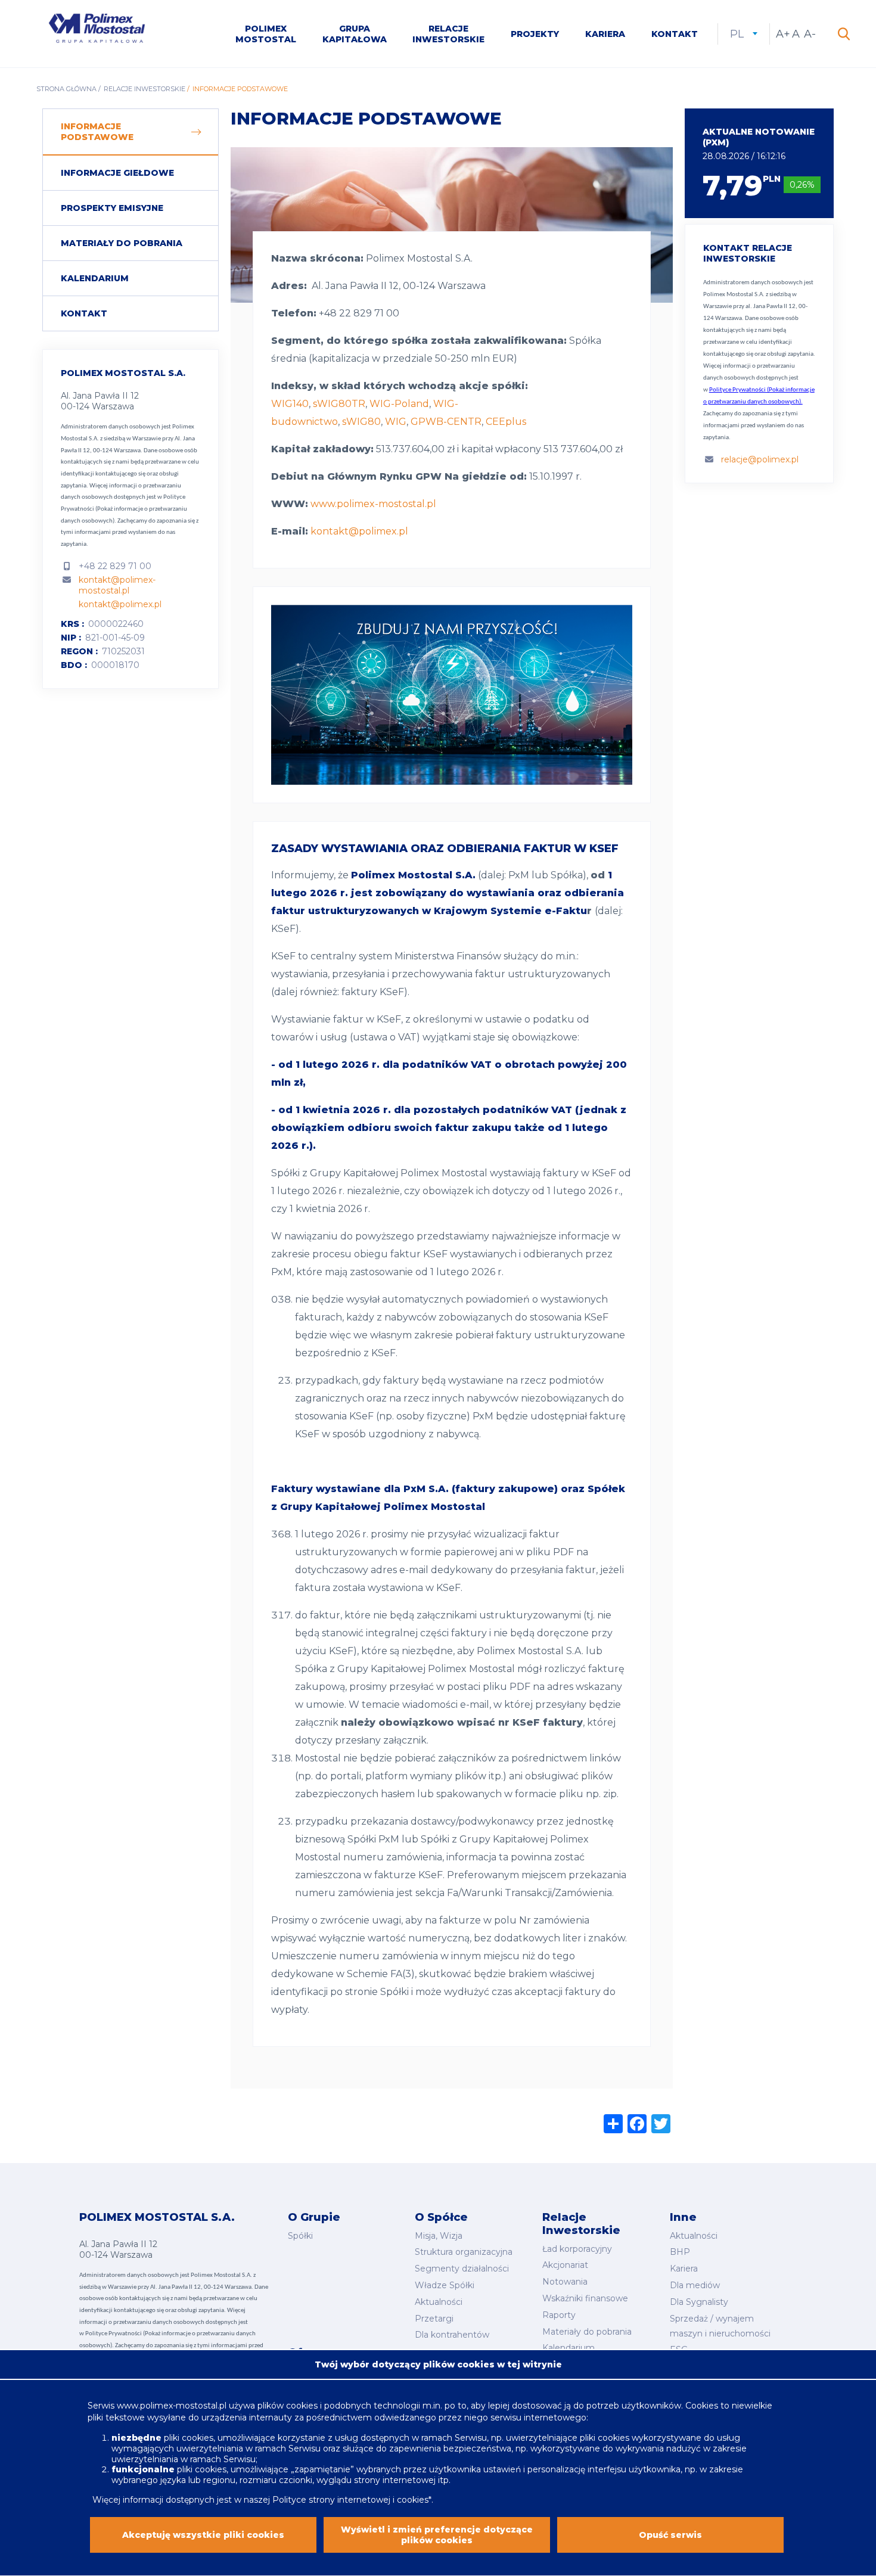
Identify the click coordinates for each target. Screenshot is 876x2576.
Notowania (565, 2282)
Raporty (559, 2315)
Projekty (535, 34)
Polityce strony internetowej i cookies (350, 2499)
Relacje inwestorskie (448, 34)
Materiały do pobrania (122, 243)
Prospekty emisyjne (112, 208)
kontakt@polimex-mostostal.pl (117, 585)
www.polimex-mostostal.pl (373, 504)
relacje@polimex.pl (760, 459)
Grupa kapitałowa (355, 34)
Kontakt (675, 34)
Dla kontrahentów (452, 2335)
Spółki (300, 2236)
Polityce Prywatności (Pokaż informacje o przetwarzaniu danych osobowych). (124, 509)
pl (744, 34)
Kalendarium (95, 278)
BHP (680, 2252)
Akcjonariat (565, 2265)
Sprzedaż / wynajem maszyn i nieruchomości (720, 2326)
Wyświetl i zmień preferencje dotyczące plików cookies (437, 2535)
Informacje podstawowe (97, 132)
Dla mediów (695, 2285)
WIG (396, 422)
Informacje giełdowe (117, 173)
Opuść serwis (670, 2535)
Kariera (605, 34)
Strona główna (66, 89)
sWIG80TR (339, 404)
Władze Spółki (445, 2285)
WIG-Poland (399, 404)
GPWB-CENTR (446, 422)
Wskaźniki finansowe (585, 2298)
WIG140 (290, 404)
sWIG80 (361, 422)
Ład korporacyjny (577, 2249)
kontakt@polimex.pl (120, 604)
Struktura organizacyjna (464, 2252)
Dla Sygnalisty (699, 2302)
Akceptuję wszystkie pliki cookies (203, 2535)
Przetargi (434, 2319)
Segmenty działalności (462, 2269)
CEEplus (506, 422)
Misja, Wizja (439, 2236)
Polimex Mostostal (266, 34)
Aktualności (439, 2302)
